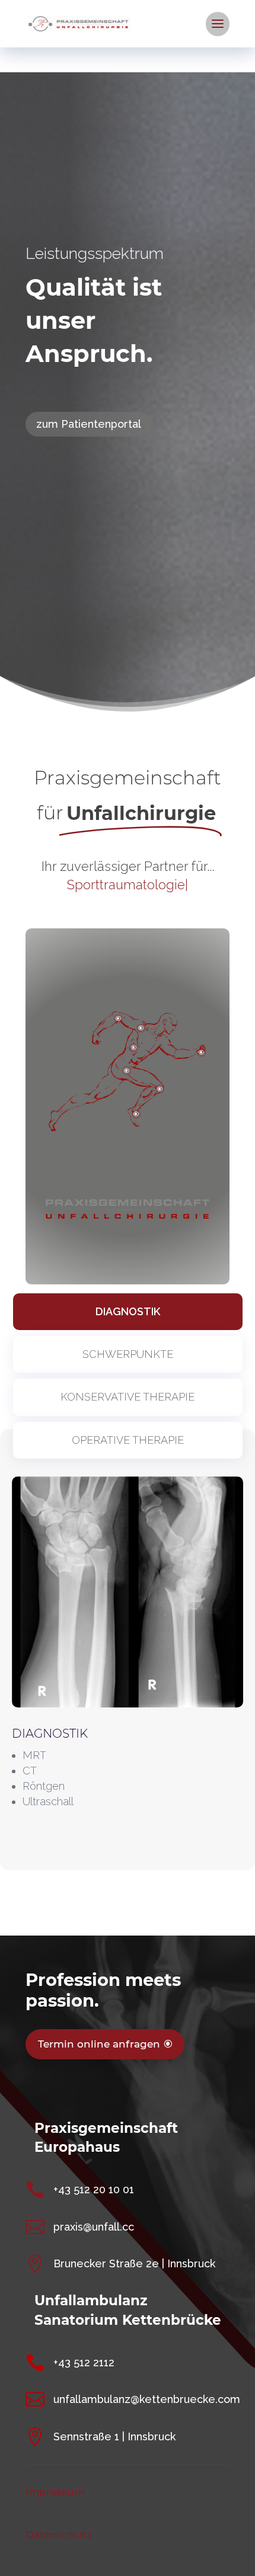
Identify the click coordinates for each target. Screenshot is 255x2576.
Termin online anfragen (99, 2044)
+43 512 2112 (84, 2362)
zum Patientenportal (89, 424)
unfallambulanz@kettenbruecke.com (147, 2399)
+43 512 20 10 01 (94, 2189)
